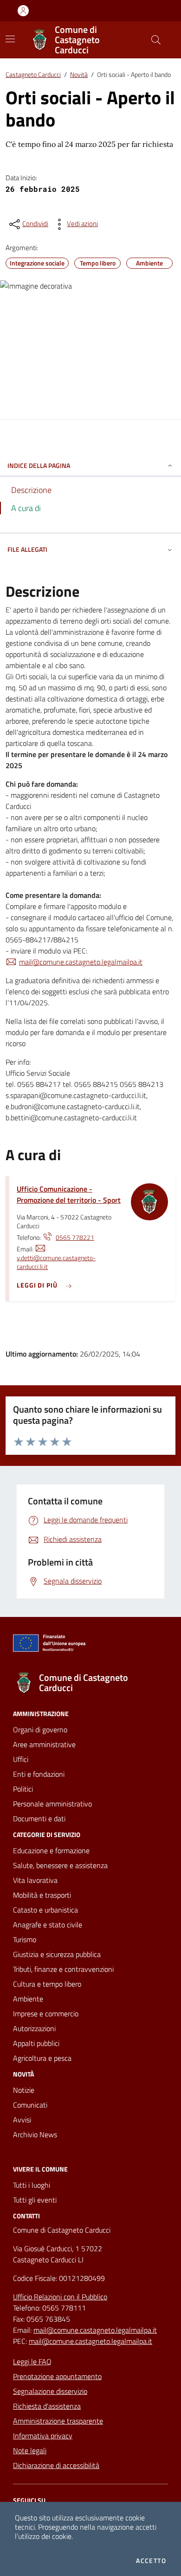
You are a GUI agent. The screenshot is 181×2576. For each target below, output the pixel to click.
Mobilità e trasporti (42, 1895)
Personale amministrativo (52, 1804)
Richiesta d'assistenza (47, 2406)
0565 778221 (75, 1237)
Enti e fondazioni (39, 1774)
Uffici (21, 1759)
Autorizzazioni (34, 2028)
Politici (23, 1789)
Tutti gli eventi (35, 2200)
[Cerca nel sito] (156, 40)
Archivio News (35, 2134)
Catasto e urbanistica (45, 1910)
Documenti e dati (39, 1818)
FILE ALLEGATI (27, 549)
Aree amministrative (44, 1744)
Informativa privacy (43, 2436)
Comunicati (30, 2105)
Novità (79, 74)
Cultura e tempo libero (47, 1984)
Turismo (25, 1939)
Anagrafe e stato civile (48, 1925)
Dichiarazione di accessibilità (56, 2465)
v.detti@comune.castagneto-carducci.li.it (56, 1262)
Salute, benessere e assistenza (60, 1865)
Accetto (151, 2561)
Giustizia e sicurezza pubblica (57, 1954)
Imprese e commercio (46, 2014)
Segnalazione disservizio (50, 2391)
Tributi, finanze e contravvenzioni (63, 1969)
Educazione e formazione (51, 1850)
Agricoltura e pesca (42, 2058)
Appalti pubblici (36, 2043)
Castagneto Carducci (33, 74)
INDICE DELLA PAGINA (39, 465)
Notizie (24, 2090)
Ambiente (28, 1999)
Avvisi (22, 2120)
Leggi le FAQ (32, 2361)
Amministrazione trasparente (58, 2421)
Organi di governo (40, 1730)
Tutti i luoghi (32, 2185)
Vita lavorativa (35, 1880)
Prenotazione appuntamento (57, 2376)
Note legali (30, 2450)
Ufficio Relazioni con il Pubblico (60, 2297)
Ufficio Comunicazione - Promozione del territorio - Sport (69, 1194)
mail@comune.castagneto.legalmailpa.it (81, 962)
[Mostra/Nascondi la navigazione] (10, 39)
